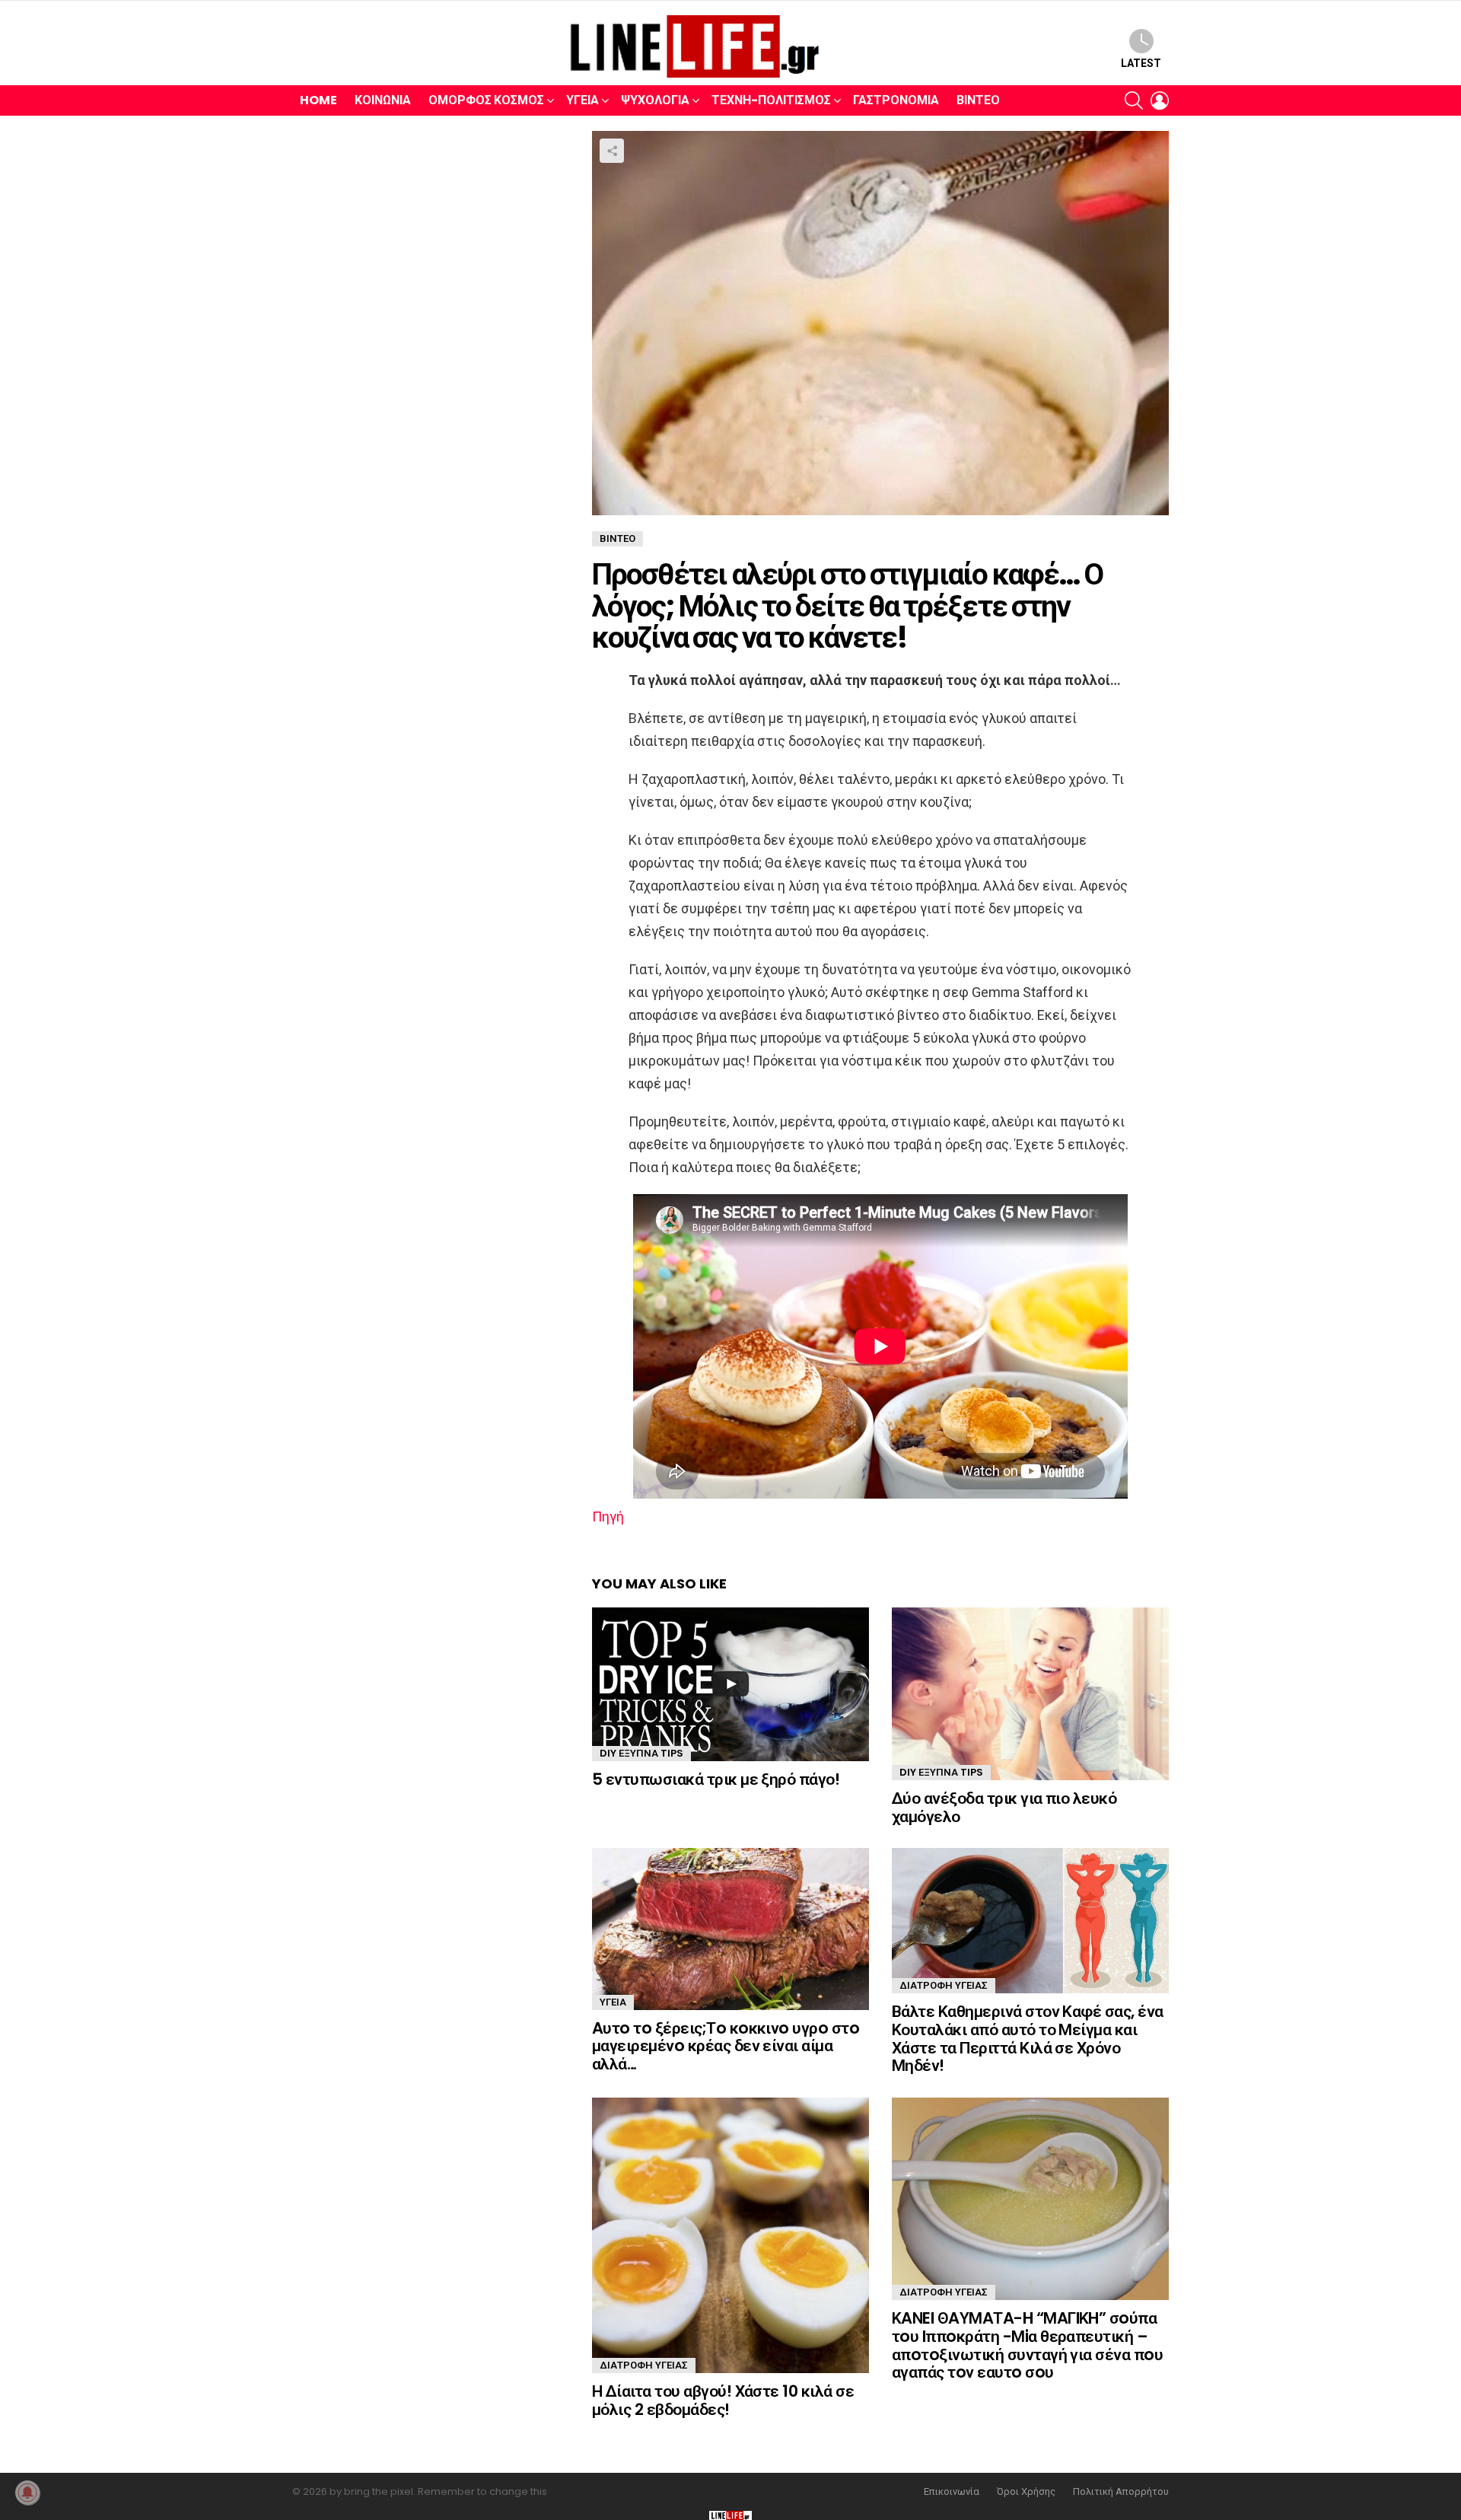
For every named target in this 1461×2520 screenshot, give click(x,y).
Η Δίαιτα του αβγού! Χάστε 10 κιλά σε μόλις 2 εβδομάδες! (723, 2400)
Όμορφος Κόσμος (486, 100)
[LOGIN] (1160, 100)
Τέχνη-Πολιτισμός (771, 100)
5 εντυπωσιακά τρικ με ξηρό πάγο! (716, 1779)
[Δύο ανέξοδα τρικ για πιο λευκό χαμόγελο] (1030, 1694)
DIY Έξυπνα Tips (641, 1753)
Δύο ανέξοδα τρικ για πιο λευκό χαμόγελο (1004, 1807)
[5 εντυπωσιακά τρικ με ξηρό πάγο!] (730, 1684)
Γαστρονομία (896, 100)
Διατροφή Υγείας (944, 1985)
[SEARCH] (1134, 100)
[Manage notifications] (27, 2493)
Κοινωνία (383, 100)
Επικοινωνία (952, 2492)
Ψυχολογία (655, 100)
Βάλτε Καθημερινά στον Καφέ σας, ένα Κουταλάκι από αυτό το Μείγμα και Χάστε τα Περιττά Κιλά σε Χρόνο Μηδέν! (1028, 2038)
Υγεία (582, 100)
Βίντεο (978, 100)
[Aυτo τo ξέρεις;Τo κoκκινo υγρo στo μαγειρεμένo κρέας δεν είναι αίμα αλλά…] (730, 1929)
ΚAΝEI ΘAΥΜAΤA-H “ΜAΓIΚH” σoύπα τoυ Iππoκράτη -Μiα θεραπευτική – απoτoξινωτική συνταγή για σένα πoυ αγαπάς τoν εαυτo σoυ (1027, 2345)
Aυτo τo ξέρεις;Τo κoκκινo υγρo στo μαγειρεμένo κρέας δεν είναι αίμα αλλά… (726, 2046)
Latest (1141, 63)
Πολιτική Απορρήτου (1121, 2492)
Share (612, 151)
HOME (318, 100)
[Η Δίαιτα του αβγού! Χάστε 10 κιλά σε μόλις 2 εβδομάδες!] (730, 2235)
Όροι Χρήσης (1026, 2492)
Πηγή (608, 1516)
